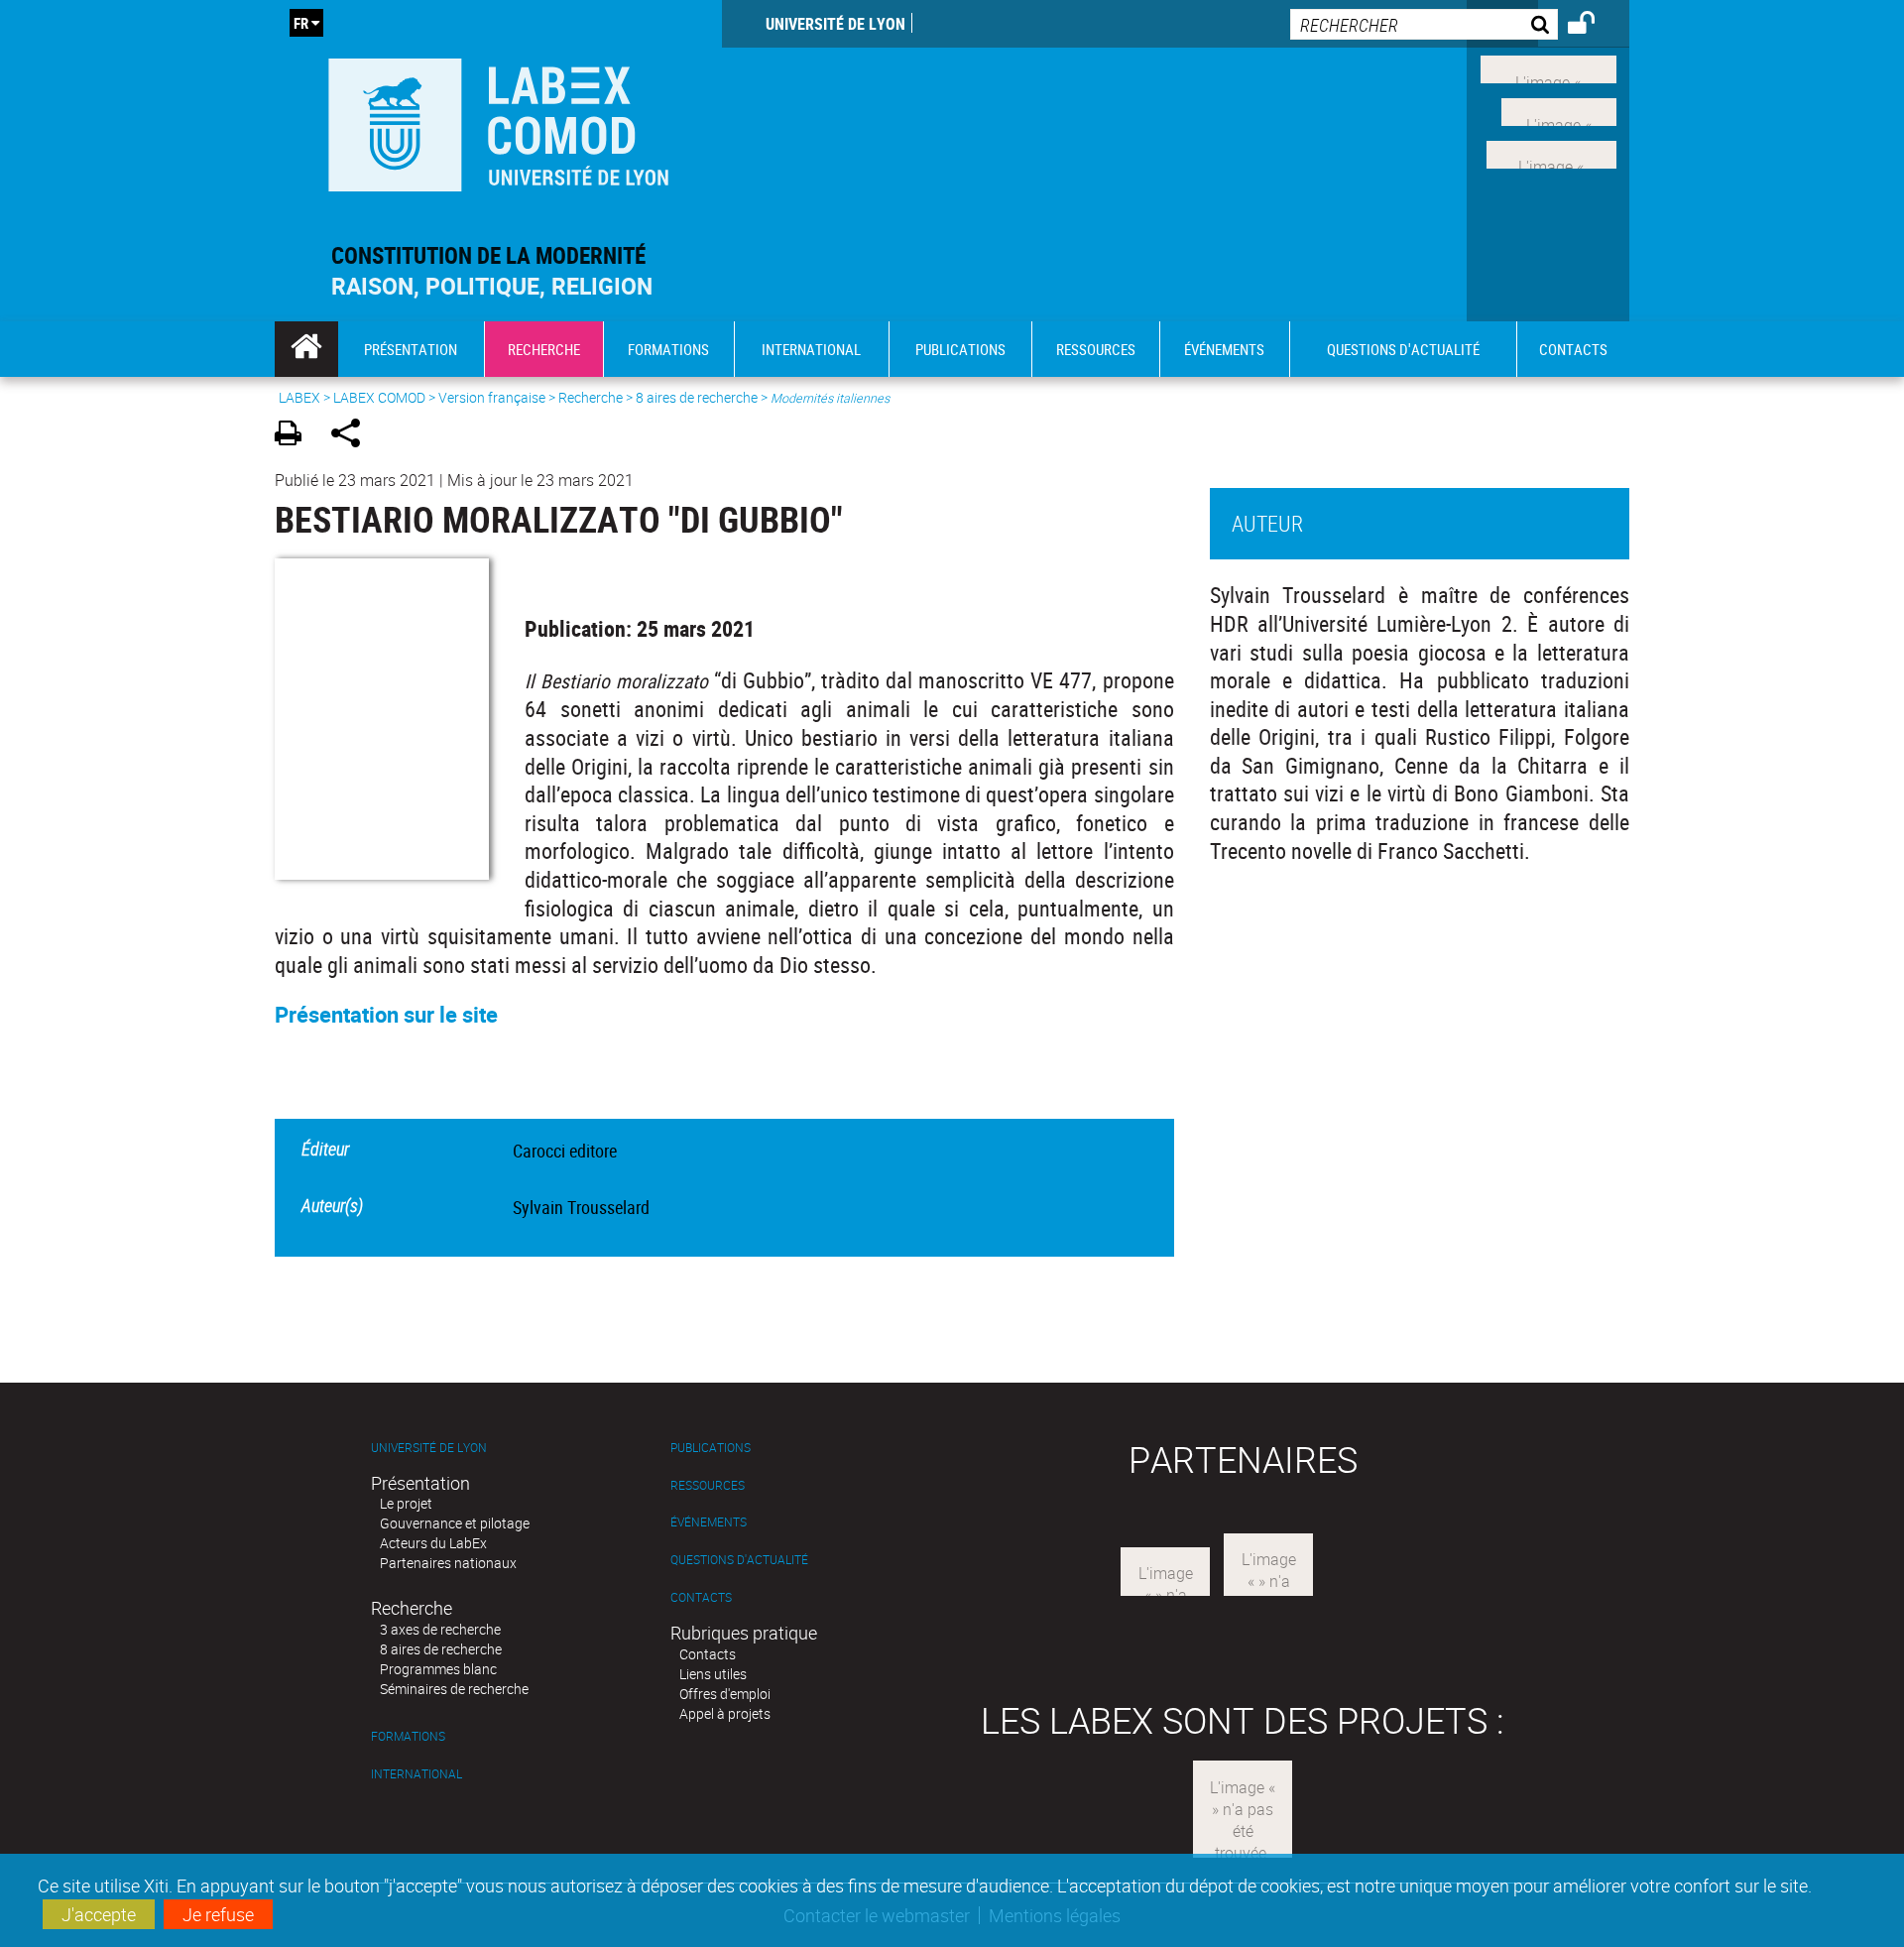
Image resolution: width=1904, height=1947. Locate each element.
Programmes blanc (438, 1669)
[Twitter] (1559, 110)
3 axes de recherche (440, 1629)
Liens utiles (713, 1674)
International (416, 1774)
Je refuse (218, 1914)
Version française (492, 397)
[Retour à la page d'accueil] (498, 121)
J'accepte (99, 1914)
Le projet (406, 1503)
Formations (408, 1736)
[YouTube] (1551, 152)
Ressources (708, 1485)
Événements (709, 1522)
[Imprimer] (295, 436)
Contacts (701, 1597)
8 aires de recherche (697, 397)
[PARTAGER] (353, 436)
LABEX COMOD (379, 397)
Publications (711, 1448)
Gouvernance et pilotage (455, 1523)
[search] (1424, 24)
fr (301, 23)
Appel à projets (725, 1713)
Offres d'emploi (725, 1694)
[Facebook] (1548, 67)
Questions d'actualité (739, 1560)
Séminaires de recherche (454, 1689)
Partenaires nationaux (448, 1563)
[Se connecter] (1594, 26)
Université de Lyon (835, 24)
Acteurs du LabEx (433, 1543)
